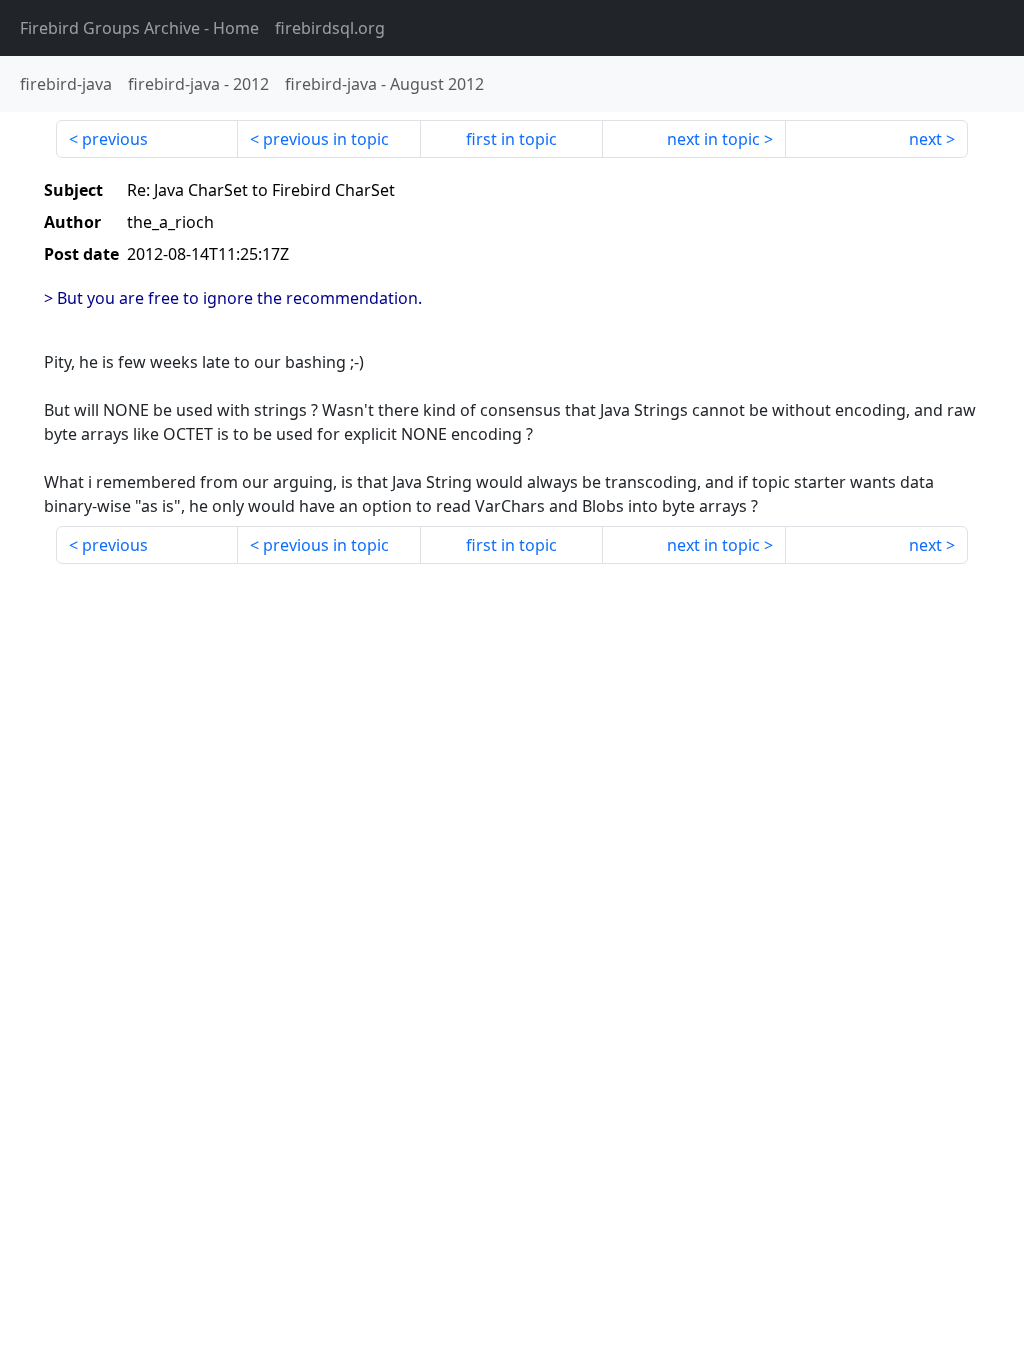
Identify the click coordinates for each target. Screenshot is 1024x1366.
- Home (139, 28)
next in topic (713, 139)
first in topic (511, 139)
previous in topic (326, 139)
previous (115, 139)
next (925, 139)
